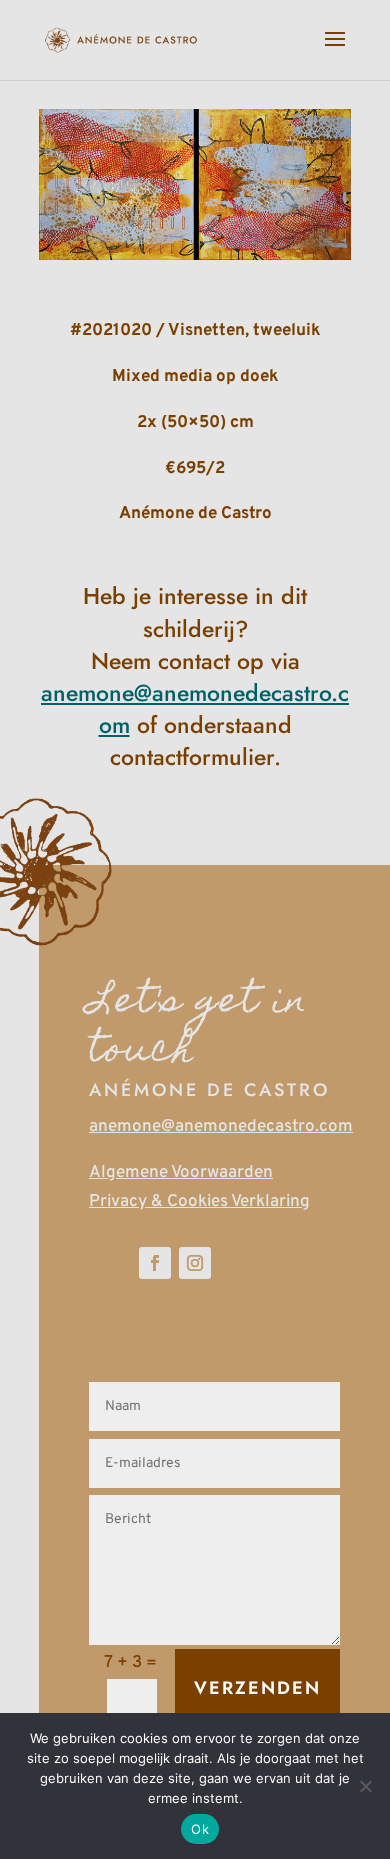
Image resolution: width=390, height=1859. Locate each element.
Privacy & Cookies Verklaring (199, 1202)
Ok (200, 1829)
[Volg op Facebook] (155, 1263)
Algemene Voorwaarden (181, 1173)
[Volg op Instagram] (195, 1263)
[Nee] (365, 1786)
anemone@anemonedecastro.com (221, 1127)
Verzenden (257, 1688)
